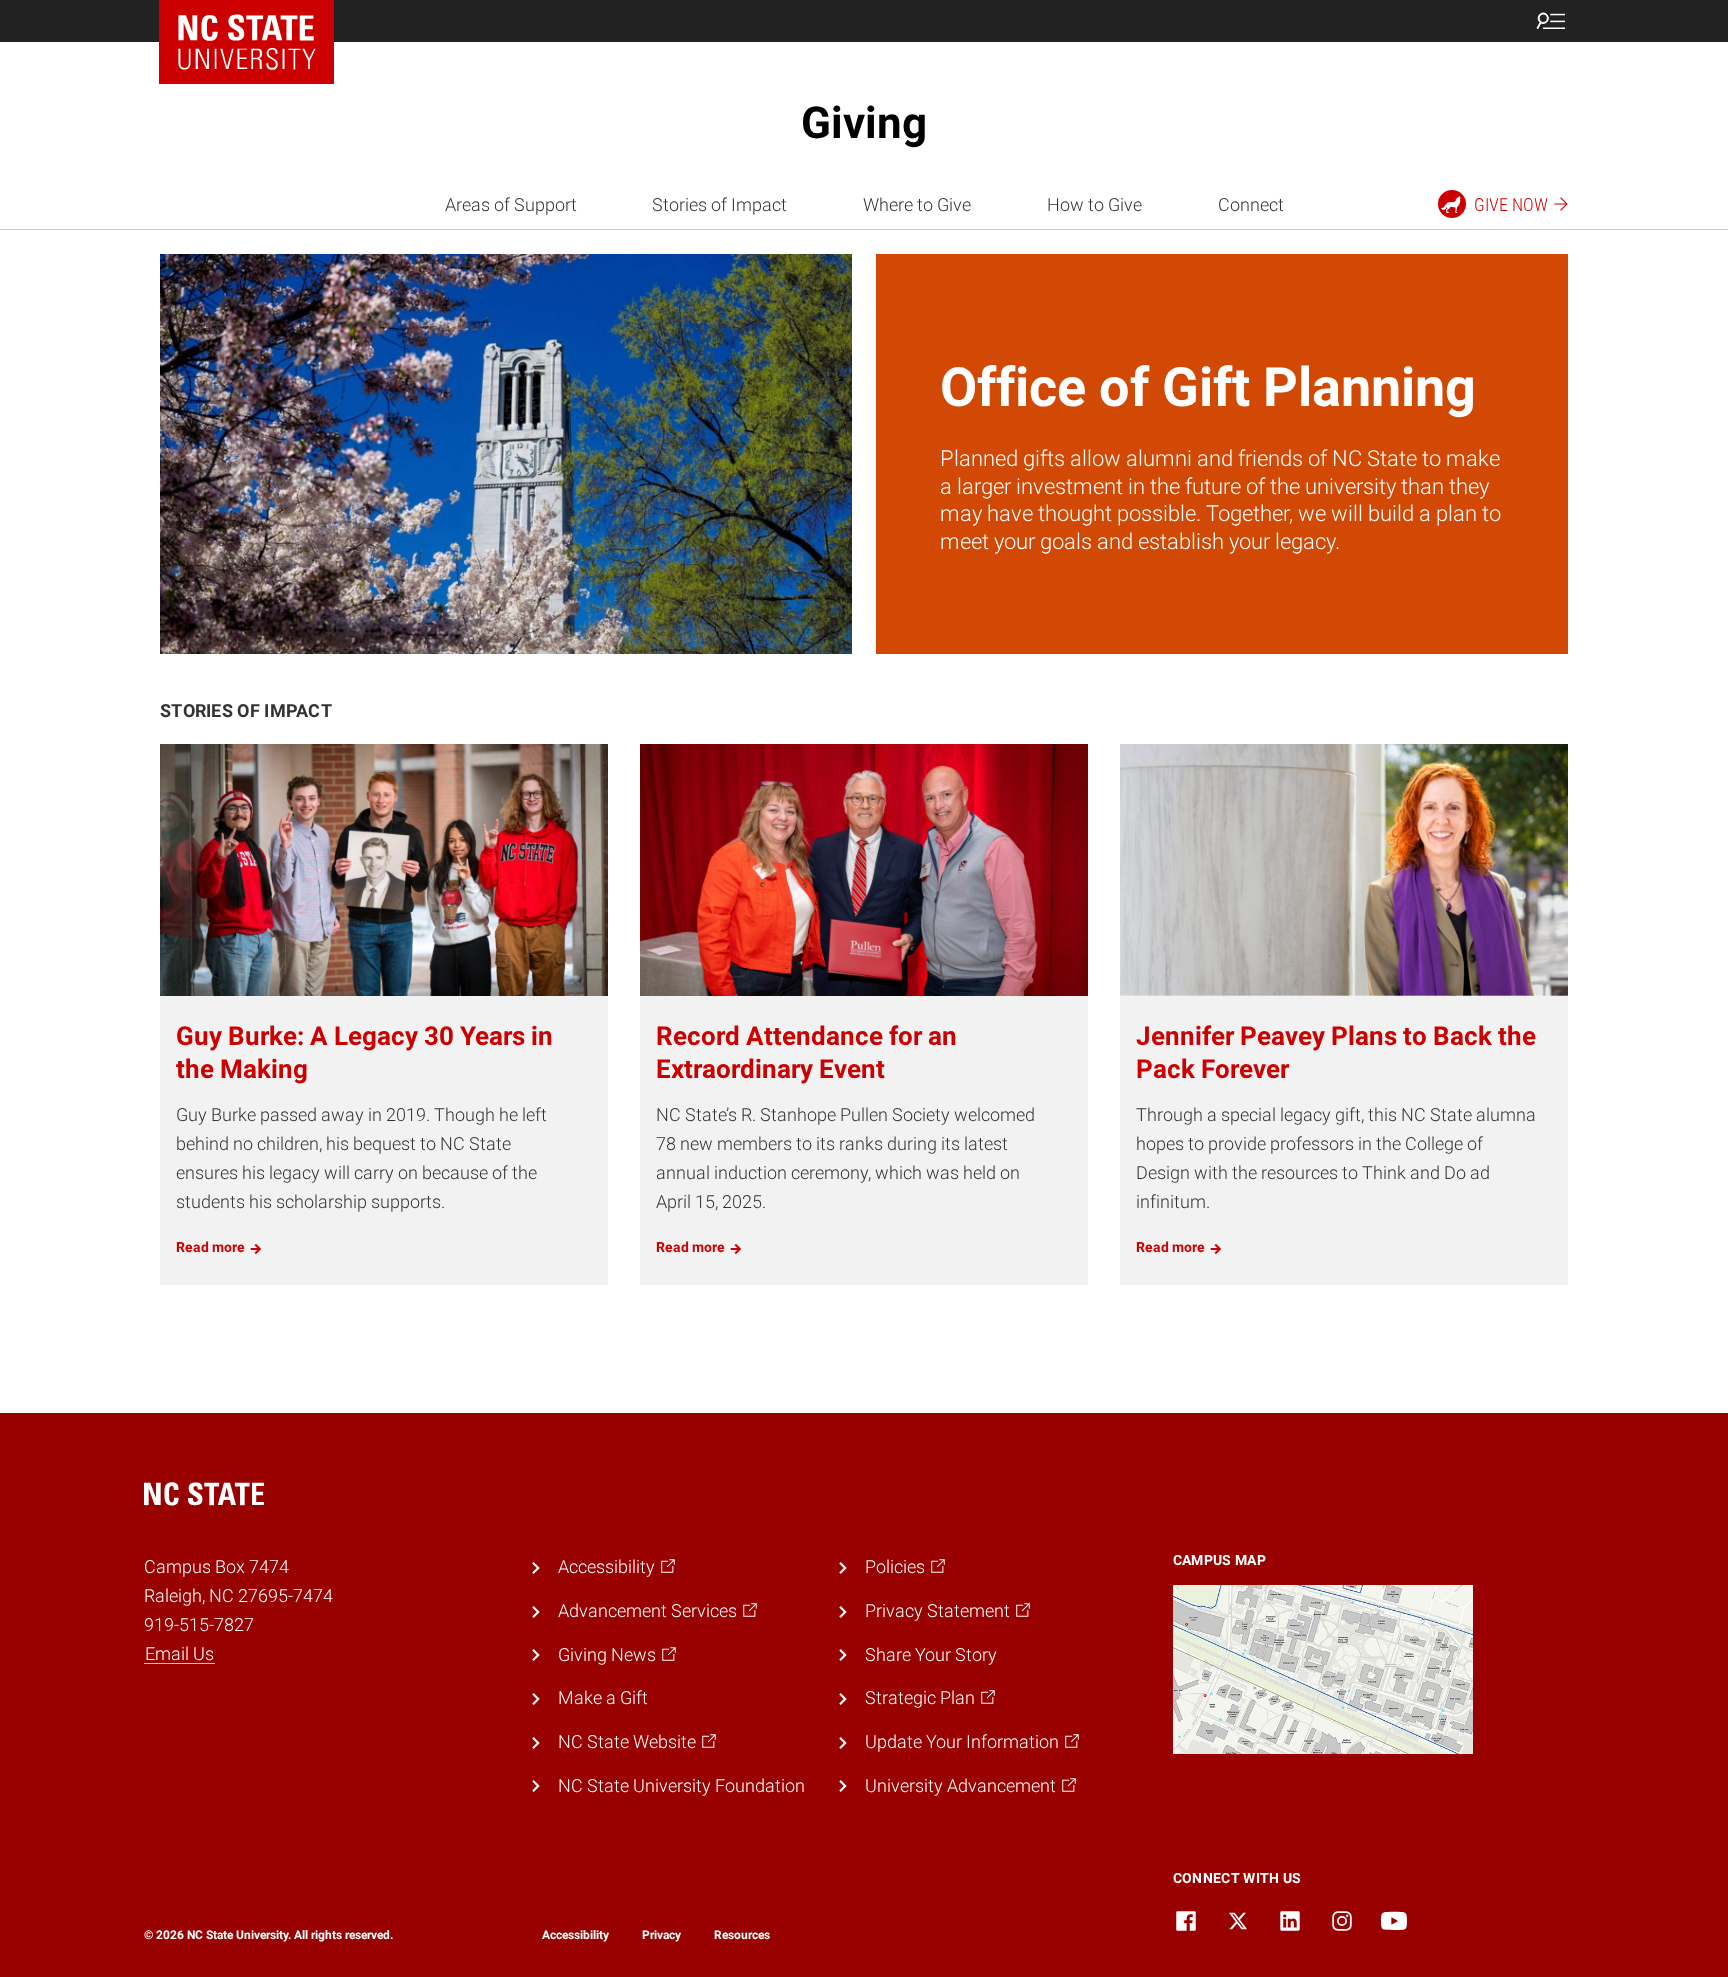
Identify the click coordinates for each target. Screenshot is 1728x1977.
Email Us (179, 1653)
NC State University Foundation (681, 1785)
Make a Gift (603, 1697)
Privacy (661, 1935)
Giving (864, 123)
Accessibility (575, 1935)
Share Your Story (931, 1654)
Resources (742, 1935)
